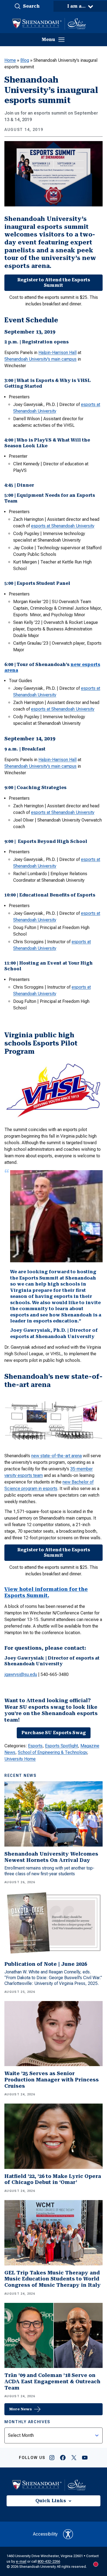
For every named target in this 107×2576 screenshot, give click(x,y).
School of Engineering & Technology (52, 1752)
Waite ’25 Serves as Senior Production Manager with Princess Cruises (52, 2080)
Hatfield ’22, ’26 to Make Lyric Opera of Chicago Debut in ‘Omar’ (53, 2179)
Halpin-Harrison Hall (57, 353)
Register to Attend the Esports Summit (54, 283)
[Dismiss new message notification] (99, 2537)
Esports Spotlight (61, 1746)
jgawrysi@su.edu (21, 1674)
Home (10, 60)
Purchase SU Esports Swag (54, 1733)
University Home (20, 1759)
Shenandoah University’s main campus (40, 359)
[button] (27, 6)
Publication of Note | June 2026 (46, 1964)
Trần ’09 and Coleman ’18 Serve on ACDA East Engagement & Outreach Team (52, 2381)
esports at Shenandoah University (63, 526)
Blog (25, 60)
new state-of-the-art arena (57, 1456)
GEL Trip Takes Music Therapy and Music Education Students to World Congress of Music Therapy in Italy (53, 2279)
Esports (35, 1746)
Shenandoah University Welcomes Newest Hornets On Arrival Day (51, 1857)
